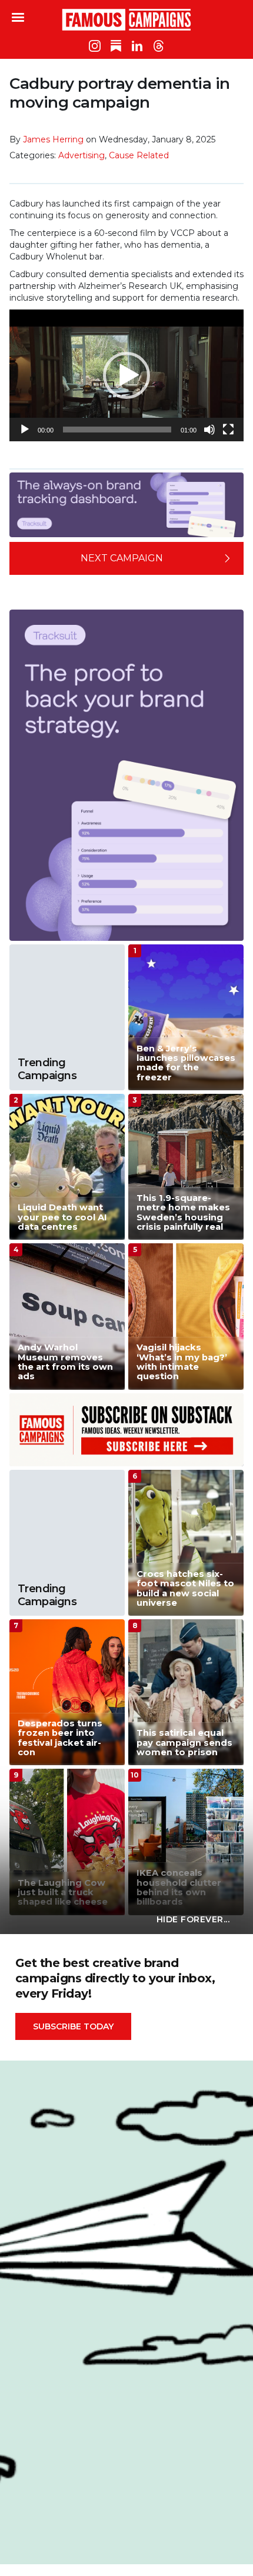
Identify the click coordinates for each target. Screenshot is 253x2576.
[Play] (25, 430)
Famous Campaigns (126, 19)
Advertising (81, 155)
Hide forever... (193, 1919)
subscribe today (73, 2026)
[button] (126, 375)
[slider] (117, 430)
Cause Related (139, 155)
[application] (126, 375)
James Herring (53, 139)
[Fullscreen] (228, 430)
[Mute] (209, 430)
